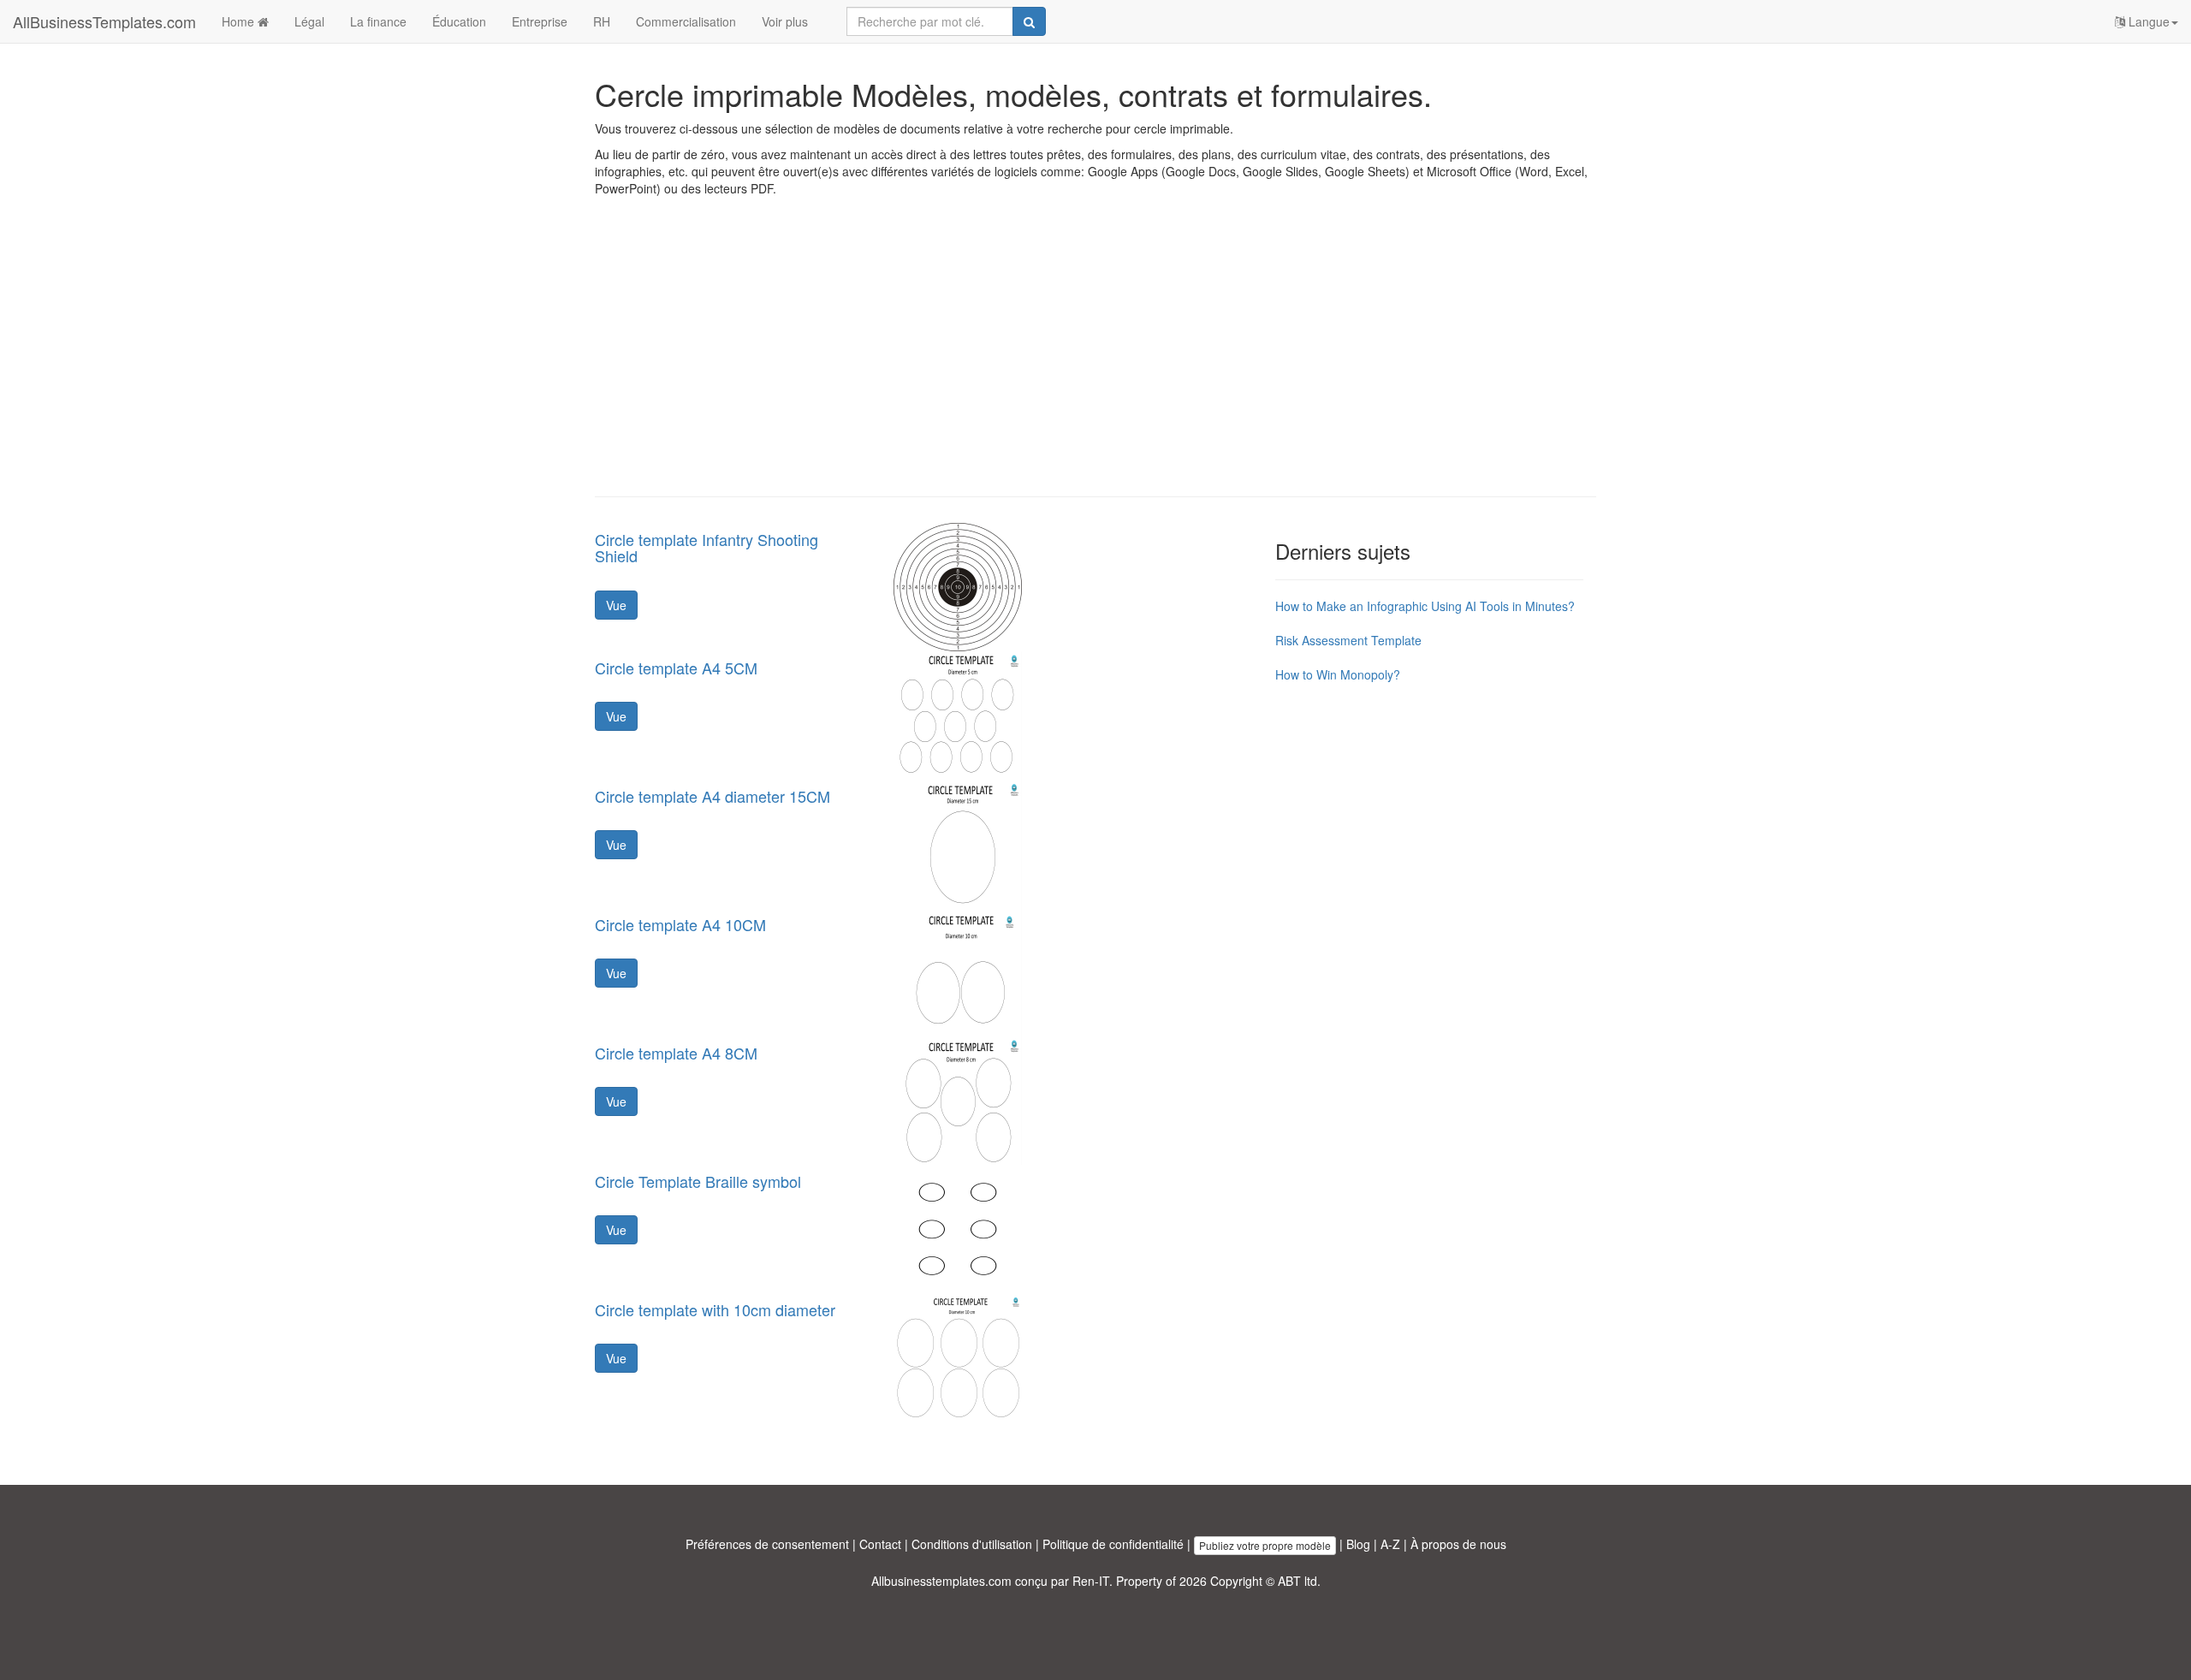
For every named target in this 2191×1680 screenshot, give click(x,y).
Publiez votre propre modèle (1265, 1545)
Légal (309, 21)
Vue (616, 605)
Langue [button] (2147, 21)
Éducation (459, 21)
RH (602, 21)
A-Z (1390, 1544)
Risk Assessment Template (1348, 640)
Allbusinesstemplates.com (941, 1581)
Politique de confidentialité (1113, 1544)
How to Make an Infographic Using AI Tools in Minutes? (1425, 606)
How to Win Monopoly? (1338, 674)
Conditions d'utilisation (972, 1544)
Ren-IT (1091, 1581)
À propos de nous (1458, 1544)
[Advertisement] (1095, 359)
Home (240, 21)
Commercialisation (686, 21)
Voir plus (785, 21)
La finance (378, 21)
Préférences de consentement (767, 1544)
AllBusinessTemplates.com (104, 21)
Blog (1358, 1544)
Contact (880, 1544)
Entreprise (540, 21)
